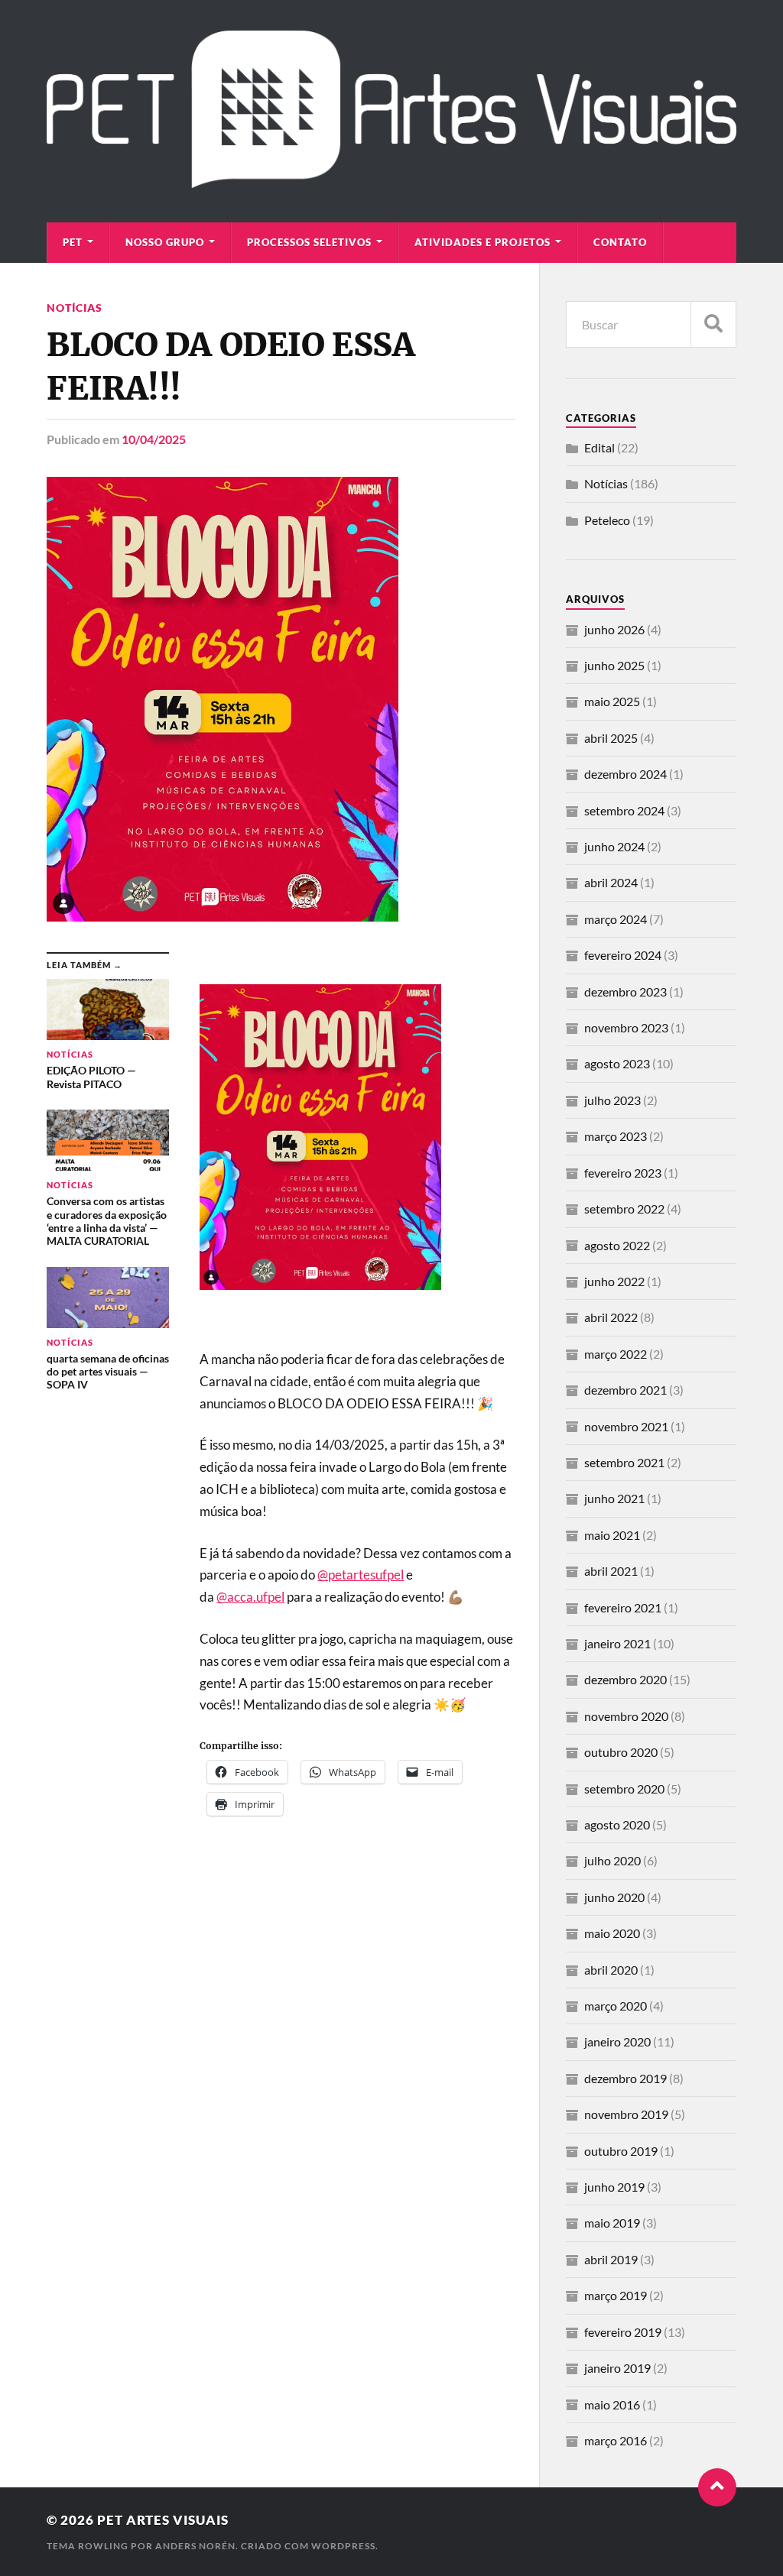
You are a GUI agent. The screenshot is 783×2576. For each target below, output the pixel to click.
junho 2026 (614, 629)
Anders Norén (195, 2546)
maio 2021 (612, 1535)
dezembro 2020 (625, 1679)
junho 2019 (614, 2187)
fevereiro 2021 (623, 1607)
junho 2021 (614, 1498)
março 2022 (616, 1354)
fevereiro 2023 (623, 1173)
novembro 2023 (626, 1027)
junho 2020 (614, 1897)
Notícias (75, 308)
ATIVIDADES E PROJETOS (482, 242)
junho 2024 (614, 846)
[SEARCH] (713, 324)
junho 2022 (614, 1281)
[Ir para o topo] (717, 2487)
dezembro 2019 (625, 2078)
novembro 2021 (626, 1426)
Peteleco (607, 520)
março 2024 (616, 919)
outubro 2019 (621, 2151)
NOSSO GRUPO (165, 242)
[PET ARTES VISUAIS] (391, 180)
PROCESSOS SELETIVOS (309, 242)
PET (73, 242)
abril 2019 (611, 2259)
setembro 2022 (624, 1209)
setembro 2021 (624, 1462)
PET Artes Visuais (163, 2520)
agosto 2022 (617, 1245)
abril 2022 (611, 1317)
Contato (620, 242)
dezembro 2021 (625, 1390)
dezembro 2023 (625, 992)
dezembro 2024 (625, 774)
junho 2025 (614, 665)
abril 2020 (611, 1970)
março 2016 (616, 2440)
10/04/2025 (154, 439)
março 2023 (616, 1136)
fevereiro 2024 (623, 955)
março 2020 (616, 2006)
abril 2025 (611, 738)
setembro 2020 (624, 1789)
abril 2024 (611, 882)
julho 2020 (612, 1860)
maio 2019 (612, 2223)
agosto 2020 (617, 1824)
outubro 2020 (621, 1752)
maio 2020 (612, 1933)
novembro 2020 (626, 1716)
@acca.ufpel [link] (250, 1597)
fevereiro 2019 (623, 2332)
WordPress (343, 2546)
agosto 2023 (617, 1063)
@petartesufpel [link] (361, 1575)
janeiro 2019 (617, 2368)
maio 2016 (612, 2404)
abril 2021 (611, 1571)
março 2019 (616, 2295)
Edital (599, 447)
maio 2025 (612, 701)
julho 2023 (612, 1100)
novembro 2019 (626, 2114)
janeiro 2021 (617, 1643)
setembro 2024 (624, 810)
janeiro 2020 (617, 2041)
